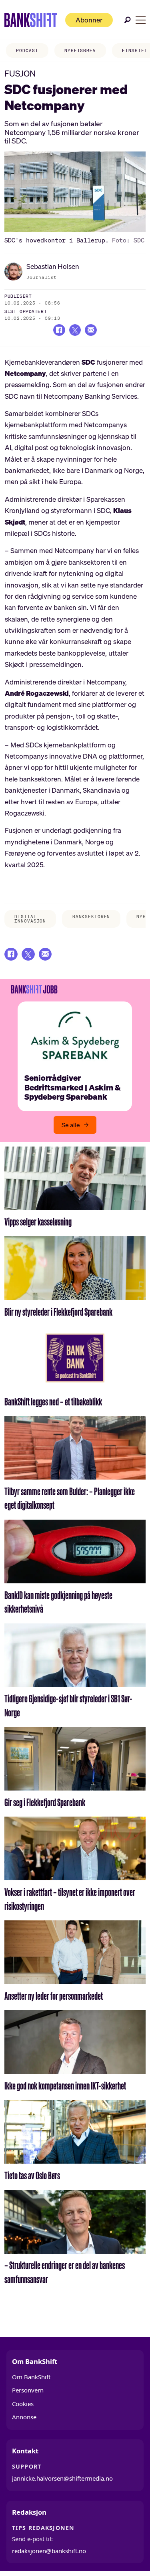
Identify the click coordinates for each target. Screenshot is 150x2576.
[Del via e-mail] (91, 330)
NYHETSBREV (80, 50)
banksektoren (91, 917)
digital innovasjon (30, 919)
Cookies (23, 2404)
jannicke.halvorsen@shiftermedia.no (62, 2478)
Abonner (89, 20)
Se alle (71, 1125)
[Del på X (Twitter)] (75, 330)
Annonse (24, 2417)
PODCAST (27, 50)
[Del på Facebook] (59, 330)
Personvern (28, 2390)
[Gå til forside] (31, 20)
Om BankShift (31, 2377)
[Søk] (128, 20)
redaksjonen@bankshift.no (49, 2551)
